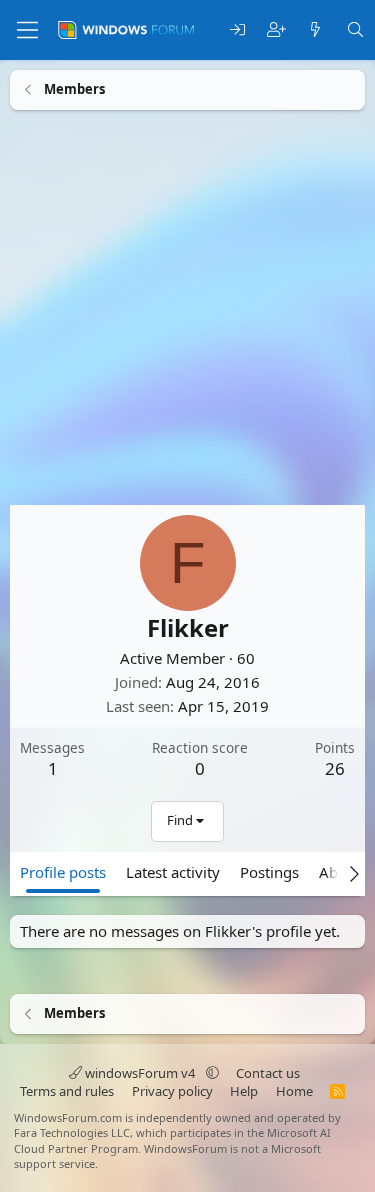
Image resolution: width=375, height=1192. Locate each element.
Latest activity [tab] (173, 871)
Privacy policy (172, 1091)
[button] (212, 1073)
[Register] (276, 30)
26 (335, 767)
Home (294, 1091)
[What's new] (315, 30)
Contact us (268, 1073)
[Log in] (237, 30)
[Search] (355, 30)
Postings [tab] (269, 871)
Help (244, 1091)
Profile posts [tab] (63, 871)
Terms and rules (67, 1091)
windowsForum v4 (140, 1073)
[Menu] (27, 30)
